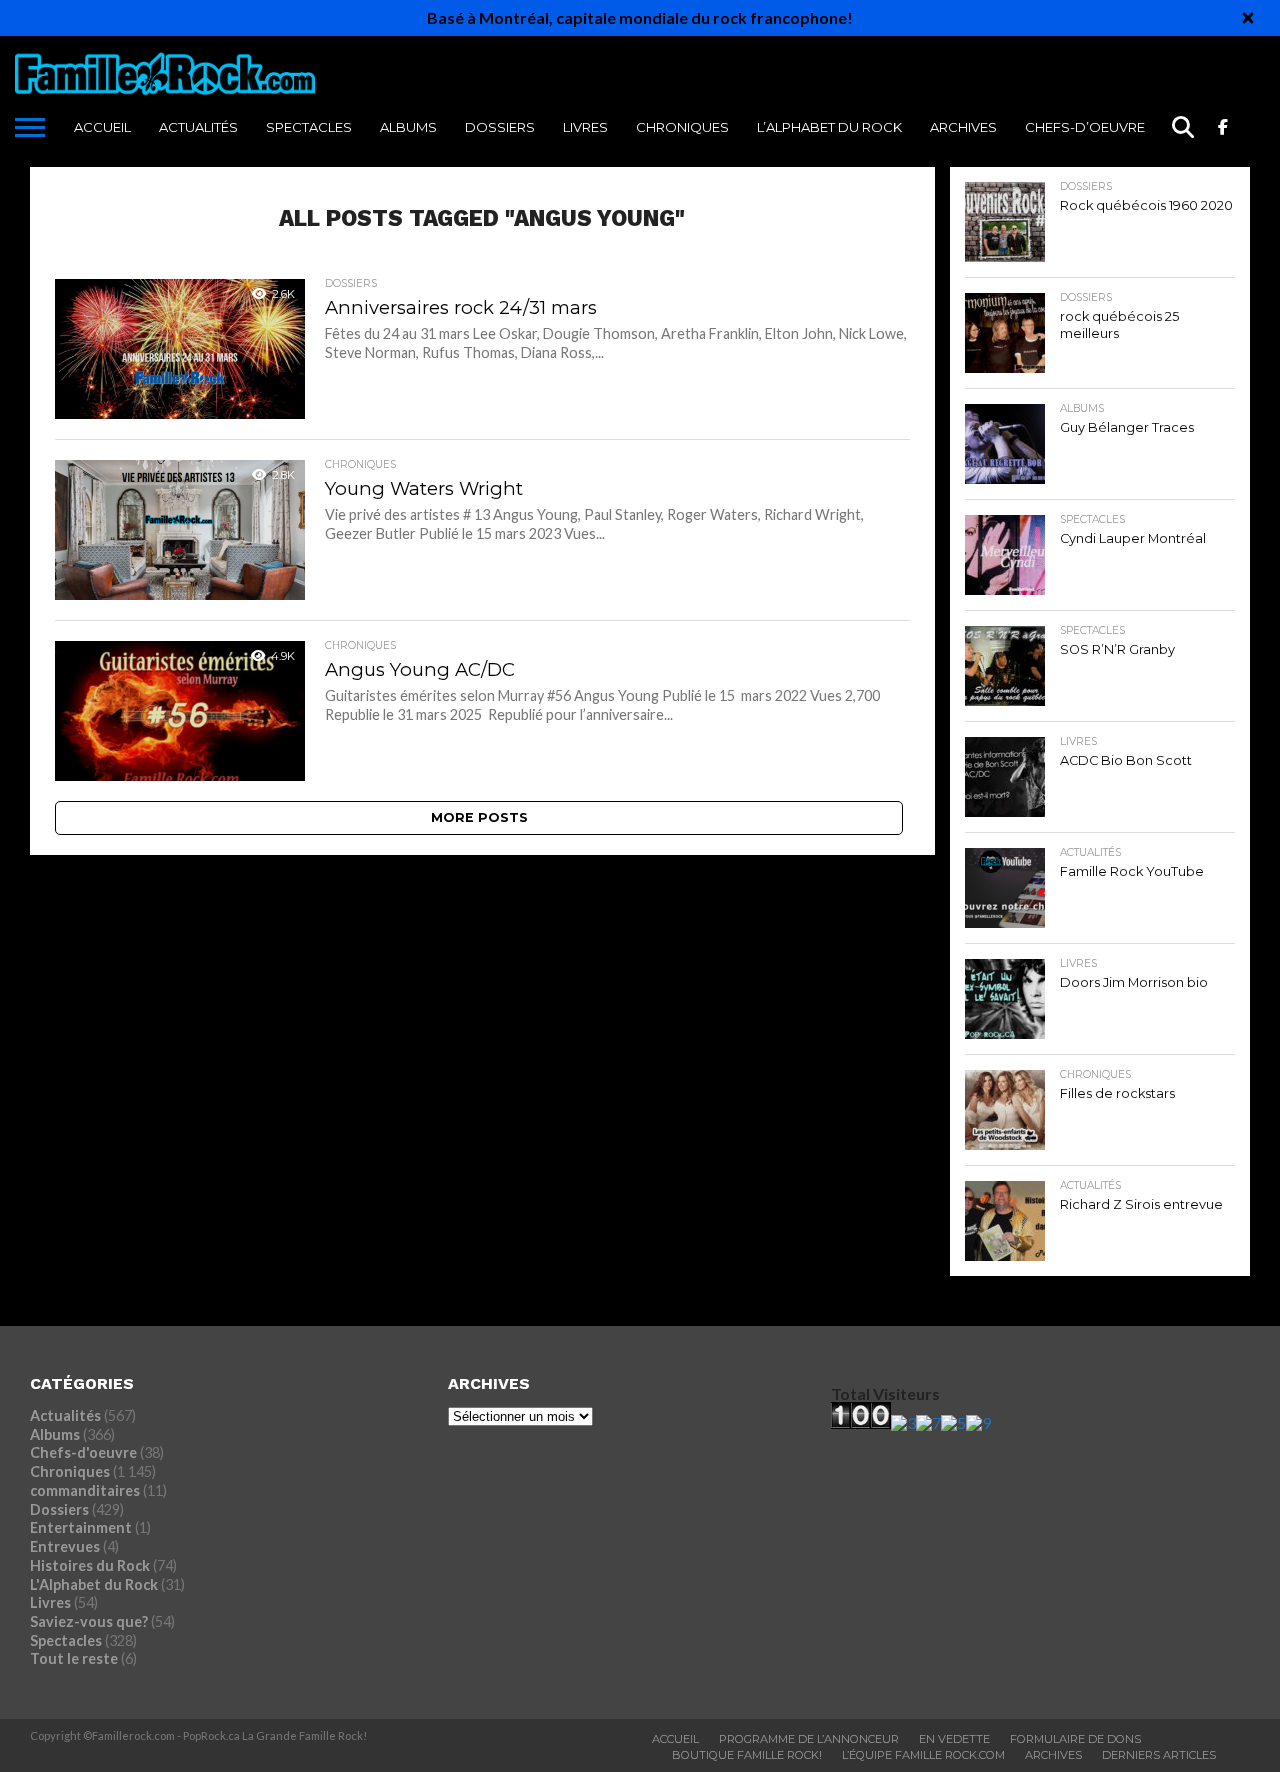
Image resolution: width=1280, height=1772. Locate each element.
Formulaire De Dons (1075, 1739)
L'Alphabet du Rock (94, 1584)
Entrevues (65, 1546)
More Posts (479, 817)
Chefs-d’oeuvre (1085, 127)
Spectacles (309, 127)
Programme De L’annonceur (809, 1739)
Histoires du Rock (90, 1565)
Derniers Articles (1159, 1755)
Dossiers (500, 127)
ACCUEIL (102, 127)
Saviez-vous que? (89, 1621)
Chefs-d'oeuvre (83, 1452)
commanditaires (85, 1490)
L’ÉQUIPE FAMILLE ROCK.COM (923, 1755)
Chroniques (682, 127)
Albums (408, 127)
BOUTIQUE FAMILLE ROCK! (747, 1755)
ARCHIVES (963, 127)
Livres (585, 127)
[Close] (1248, 18)
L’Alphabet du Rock (829, 127)
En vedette (954, 1739)
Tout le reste (74, 1658)
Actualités (198, 127)
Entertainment (81, 1527)
